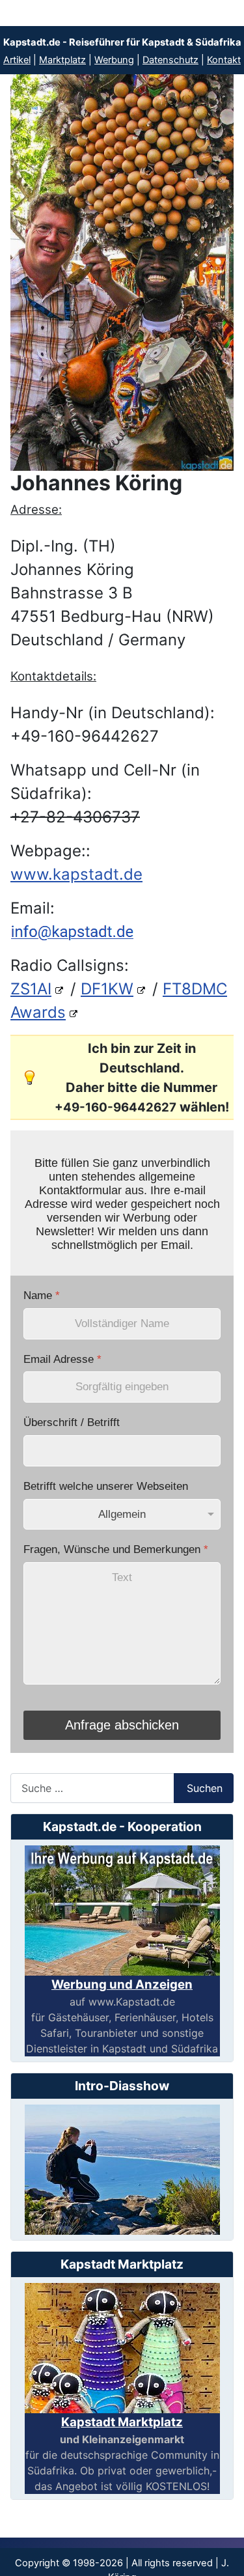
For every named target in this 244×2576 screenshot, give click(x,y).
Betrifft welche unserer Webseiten (106, 1486)
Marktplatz (62, 60)
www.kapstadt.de (76, 874)
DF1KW (107, 989)
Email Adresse (62, 1359)
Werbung (114, 60)
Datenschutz (170, 60)
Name (42, 1295)
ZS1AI (31, 989)
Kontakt (224, 60)
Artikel (17, 60)
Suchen (205, 1788)
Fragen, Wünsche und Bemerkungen (116, 1549)
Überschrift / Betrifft (72, 1422)
